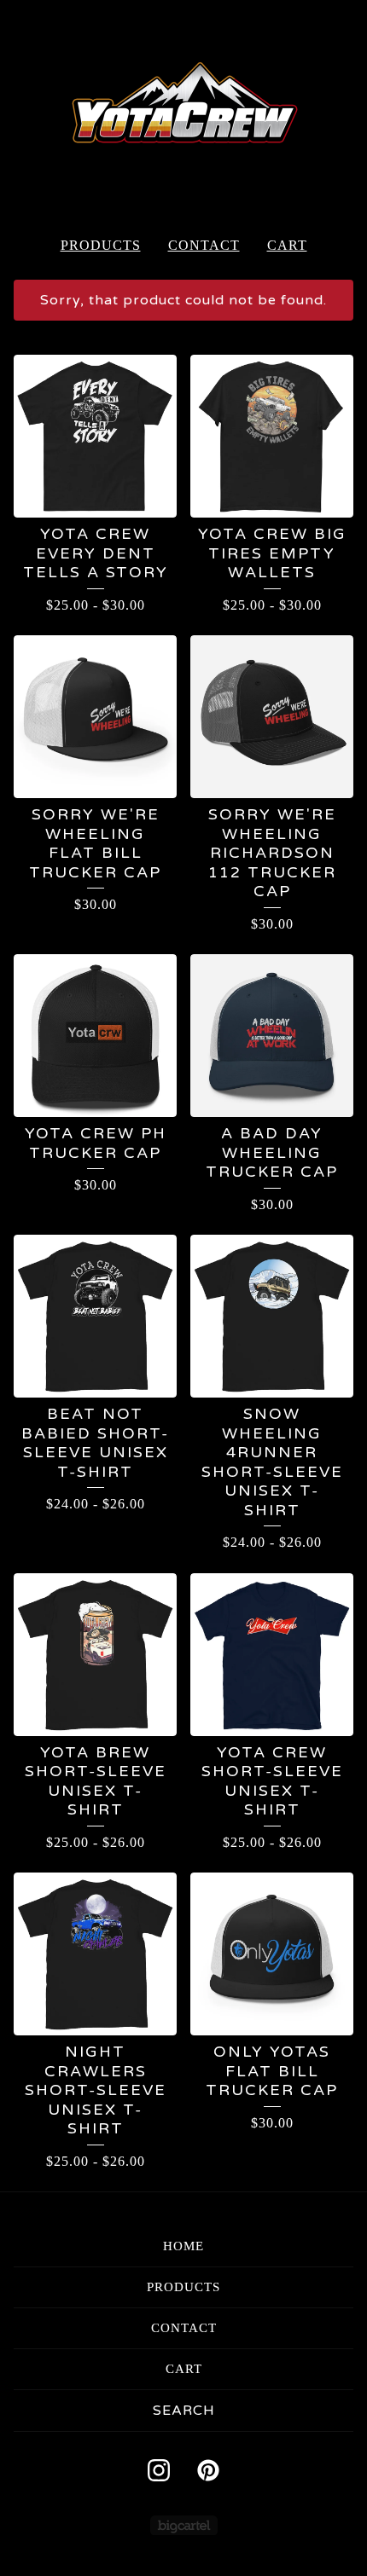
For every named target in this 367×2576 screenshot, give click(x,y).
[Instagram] (159, 2470)
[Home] (184, 111)
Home (183, 2246)
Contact (204, 245)
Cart (287, 245)
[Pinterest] (208, 2470)
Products (101, 245)
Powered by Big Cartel (184, 2525)
